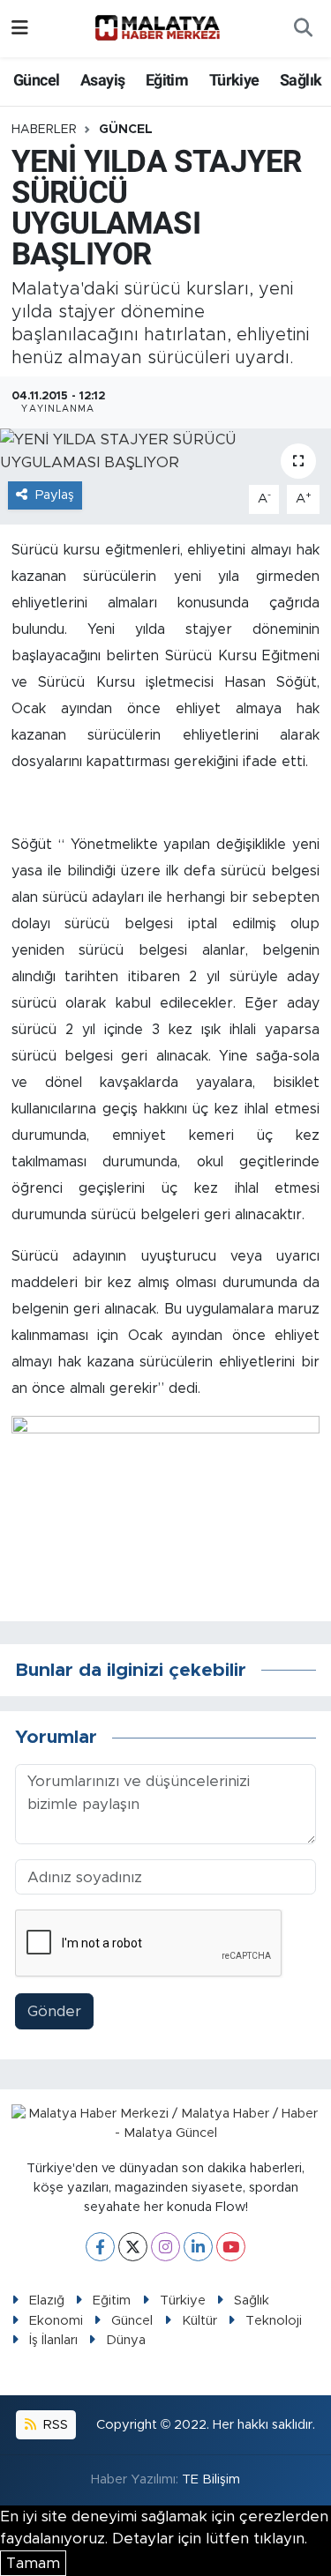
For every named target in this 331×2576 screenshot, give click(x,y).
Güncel (36, 80)
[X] (133, 2247)
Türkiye (234, 80)
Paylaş (55, 495)
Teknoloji (274, 2321)
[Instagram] (165, 2247)
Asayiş (102, 80)
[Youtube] (231, 2247)
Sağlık (301, 80)
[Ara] (303, 29)
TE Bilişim (211, 2479)
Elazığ (47, 2301)
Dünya (126, 2340)
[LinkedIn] (198, 2247)
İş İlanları (53, 2340)
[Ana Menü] (20, 29)
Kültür (199, 2321)
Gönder (54, 2011)
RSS (54, 2425)
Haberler (44, 130)
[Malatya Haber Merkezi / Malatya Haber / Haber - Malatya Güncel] (157, 28)
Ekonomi (56, 2321)
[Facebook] (100, 2247)
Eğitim (167, 80)
